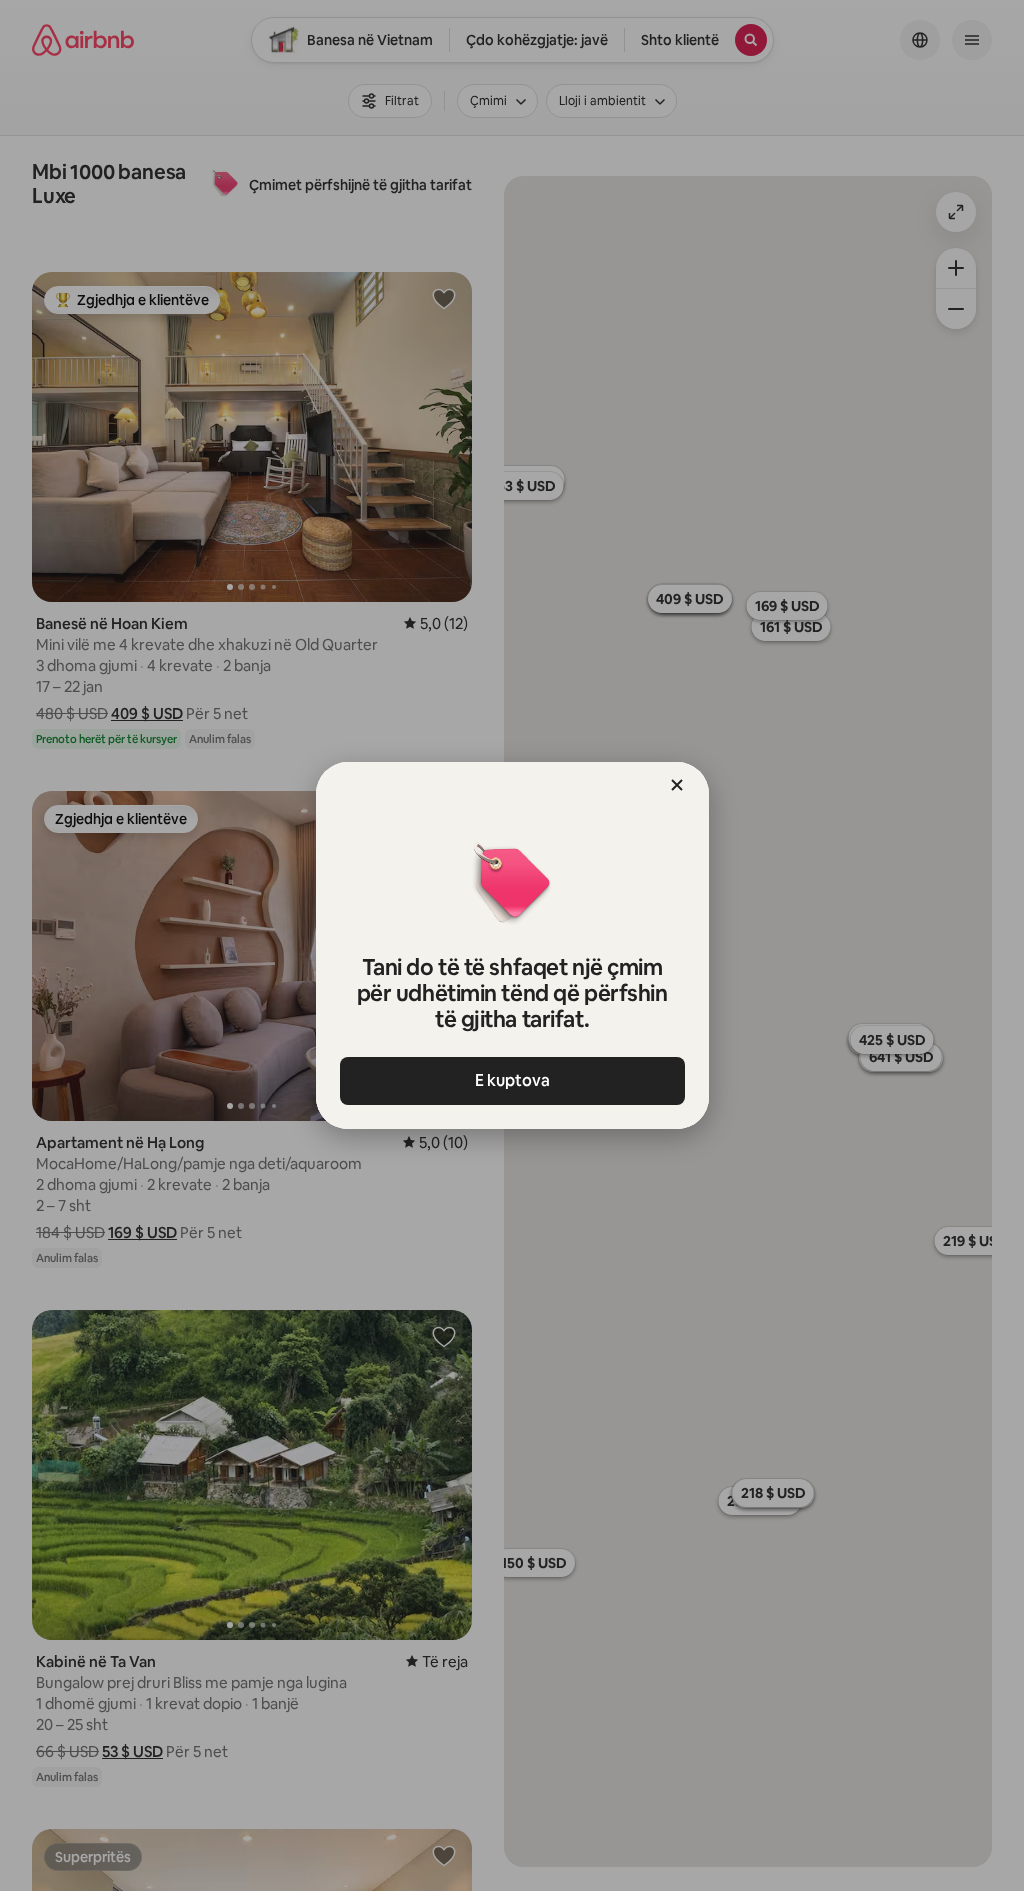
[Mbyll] (677, 785)
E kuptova (512, 1080)
